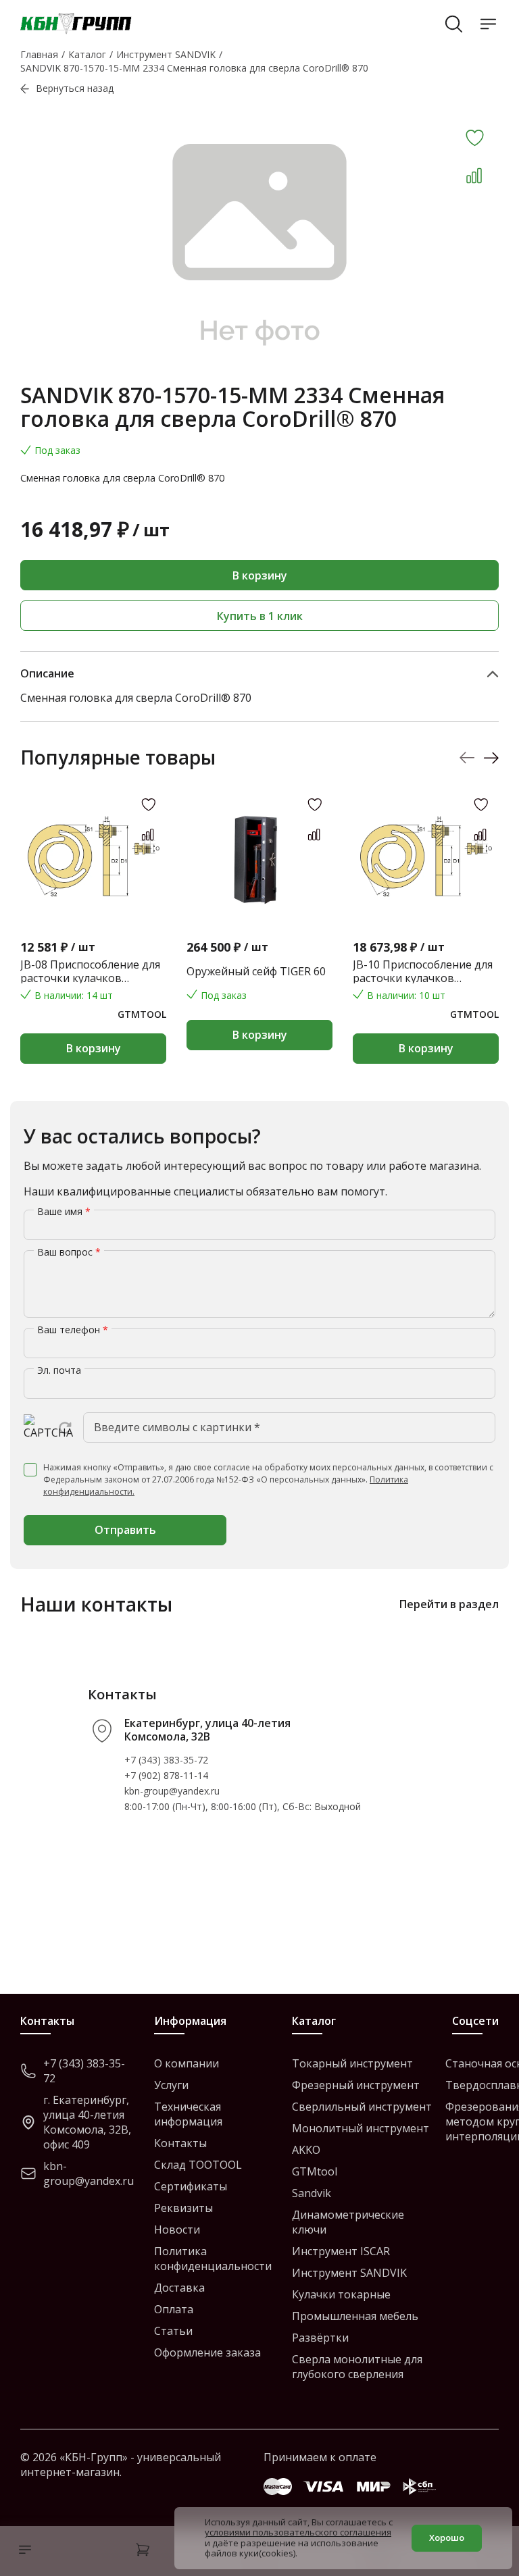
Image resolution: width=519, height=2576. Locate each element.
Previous (467, 758)
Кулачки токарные (341, 2294)
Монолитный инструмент (361, 2128)
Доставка (179, 2288)
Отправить (125, 1530)
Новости (177, 2230)
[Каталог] (22, 2551)
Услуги (171, 2085)
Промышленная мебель (355, 2316)
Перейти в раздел (449, 1604)
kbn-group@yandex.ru (172, 1791)
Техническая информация (188, 2114)
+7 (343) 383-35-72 (166, 1760)
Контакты (180, 2143)
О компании (187, 2063)
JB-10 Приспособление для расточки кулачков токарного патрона (423, 971)
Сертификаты (191, 2186)
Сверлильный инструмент (362, 2107)
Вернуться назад (75, 88)
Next (491, 758)
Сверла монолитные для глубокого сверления (357, 2367)
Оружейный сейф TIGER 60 (256, 971)
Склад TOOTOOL (198, 2165)
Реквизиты (183, 2208)
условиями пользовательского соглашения (298, 2532)
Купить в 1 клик (260, 616)
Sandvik (312, 2193)
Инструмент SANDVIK (349, 2273)
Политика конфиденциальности (213, 2259)
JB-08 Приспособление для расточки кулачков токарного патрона (90, 971)
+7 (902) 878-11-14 (166, 1775)
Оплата (174, 2309)
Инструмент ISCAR (341, 2251)
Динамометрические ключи (348, 2222)
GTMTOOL (142, 1014)
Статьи (173, 2331)
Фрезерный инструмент (356, 2085)
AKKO (306, 2150)
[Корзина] (143, 2551)
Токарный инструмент (352, 2063)
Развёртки (320, 2338)
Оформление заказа (207, 2352)
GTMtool (315, 2171)
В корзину (260, 575)
